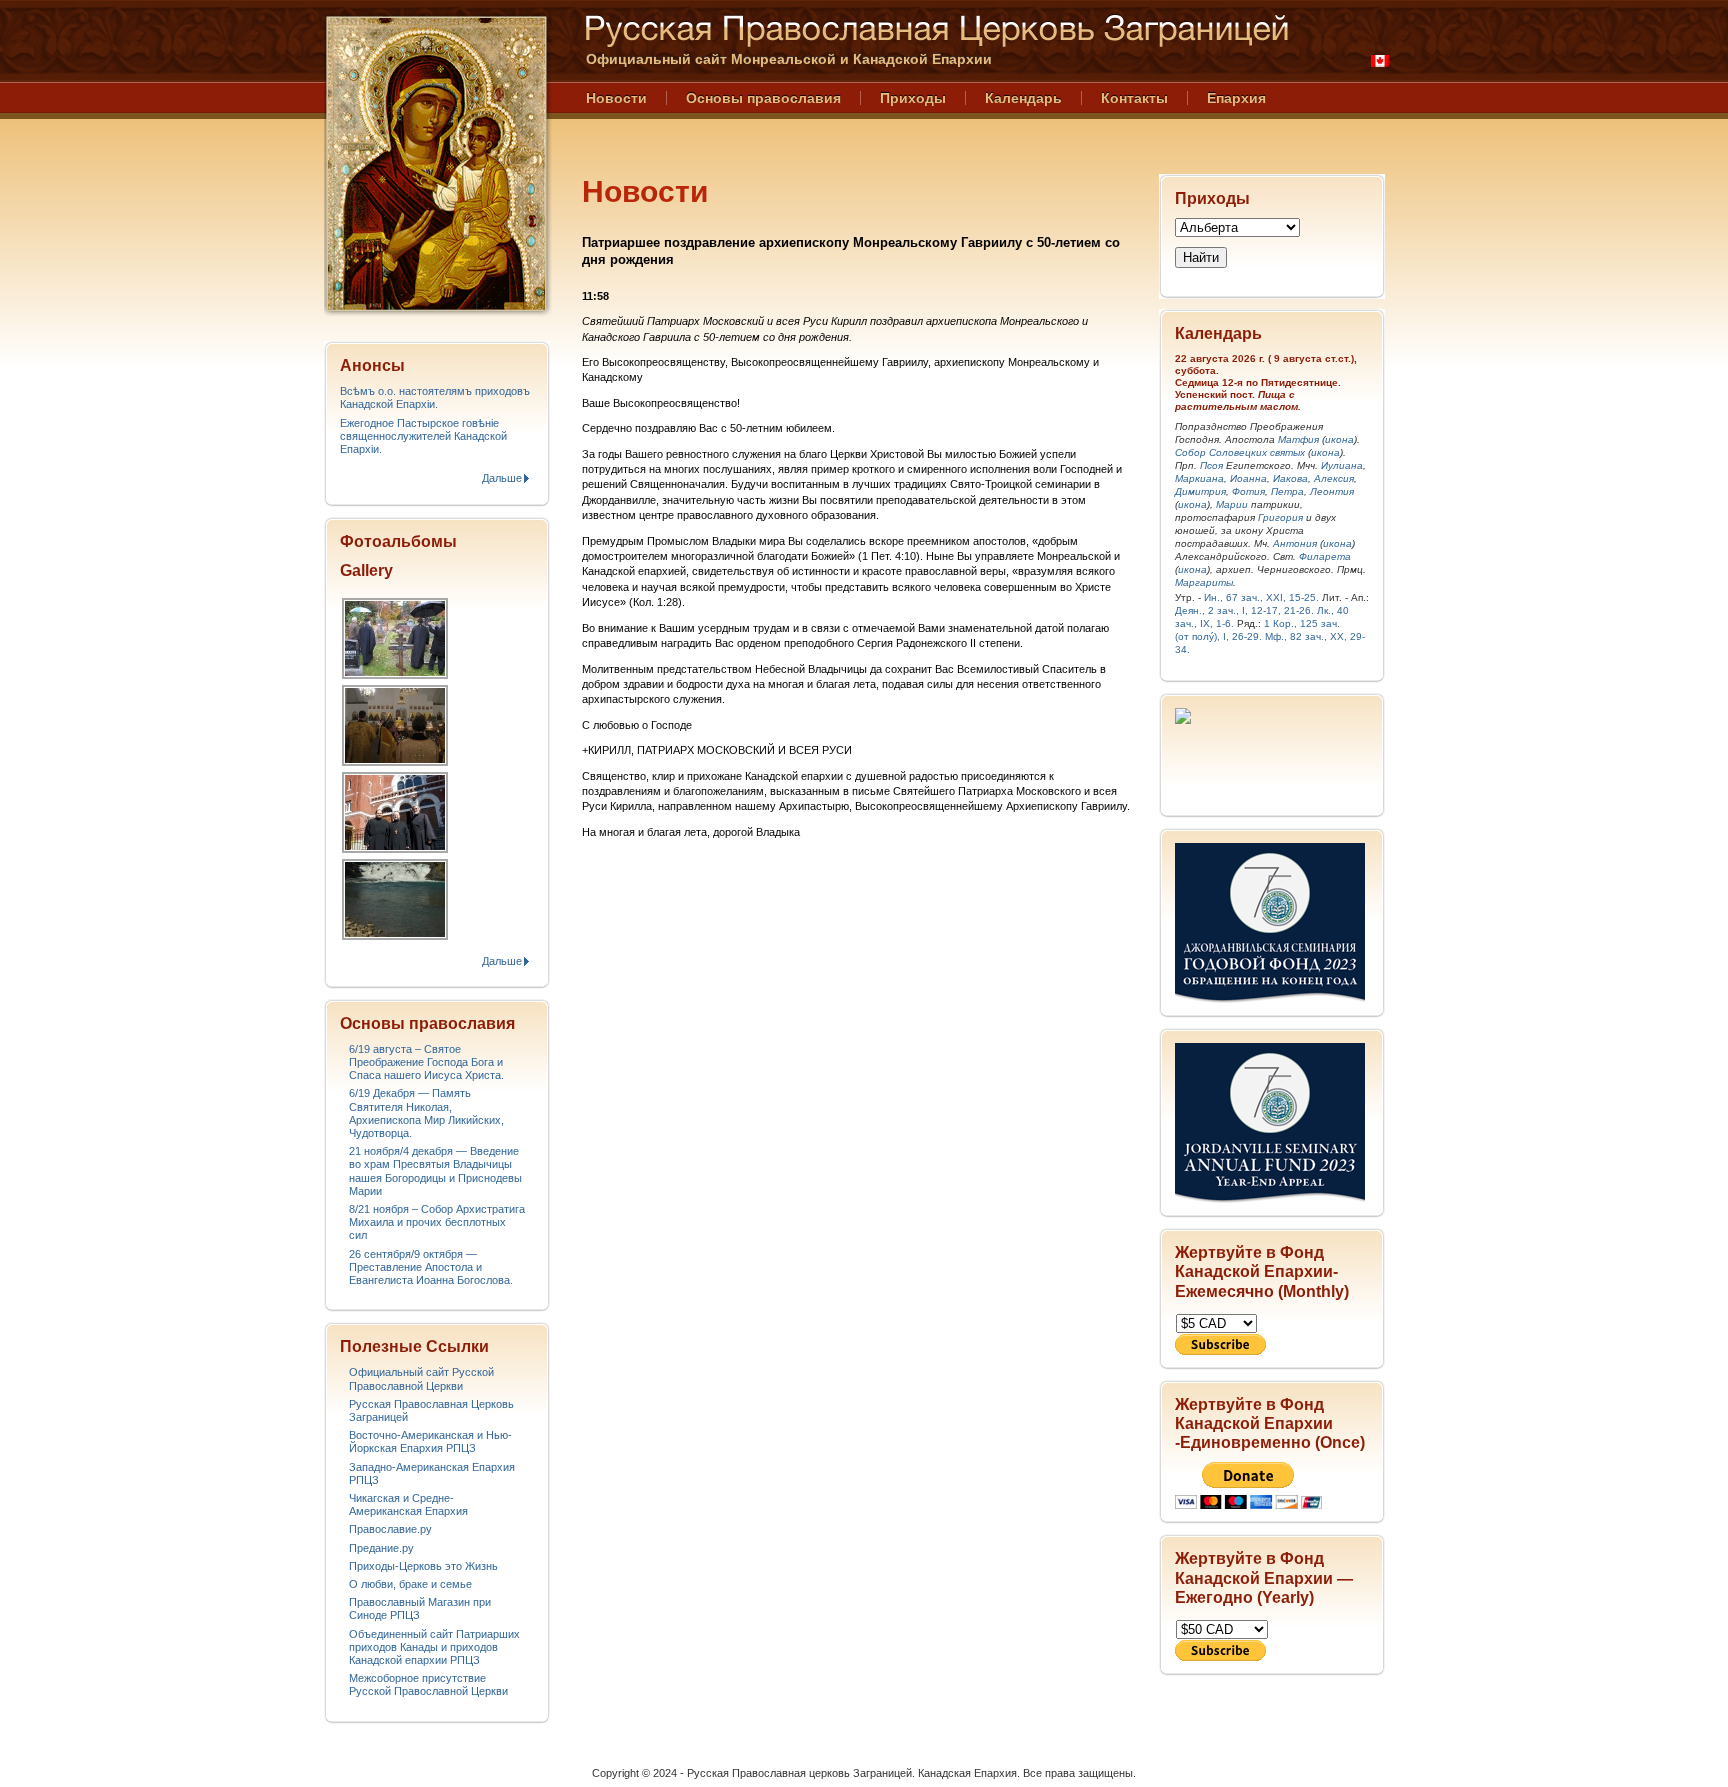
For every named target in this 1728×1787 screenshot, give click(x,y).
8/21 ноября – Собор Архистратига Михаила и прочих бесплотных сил (437, 1222)
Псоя (1211, 465)
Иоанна (1248, 478)
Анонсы (372, 365)
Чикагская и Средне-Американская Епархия (408, 1504)
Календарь (1023, 98)
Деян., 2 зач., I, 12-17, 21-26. (1244, 610)
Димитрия (1200, 491)
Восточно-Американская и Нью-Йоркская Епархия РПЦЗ (430, 1441)
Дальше (502, 478)
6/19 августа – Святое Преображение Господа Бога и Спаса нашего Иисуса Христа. (426, 1062)
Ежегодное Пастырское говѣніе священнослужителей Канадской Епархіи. (423, 436)
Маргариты (1204, 582)
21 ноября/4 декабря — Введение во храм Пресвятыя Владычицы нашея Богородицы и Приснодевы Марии (435, 1171)
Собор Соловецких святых (1240, 452)
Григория (1280, 517)
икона (1339, 439)
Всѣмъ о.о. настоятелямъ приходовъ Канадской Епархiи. (435, 397)
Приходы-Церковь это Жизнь (423, 1566)
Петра (1287, 491)
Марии (1232, 504)
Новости (616, 98)
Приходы (913, 98)
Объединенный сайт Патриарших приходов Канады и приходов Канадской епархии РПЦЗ (434, 1647)
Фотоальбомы (398, 541)
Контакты (1134, 98)
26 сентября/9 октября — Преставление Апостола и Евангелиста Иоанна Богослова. (431, 1267)
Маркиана (1199, 478)
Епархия (1236, 98)
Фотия (1248, 491)
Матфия (1298, 439)
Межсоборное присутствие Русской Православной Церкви (428, 1684)
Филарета (1325, 556)
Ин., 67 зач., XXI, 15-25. (1261, 597)
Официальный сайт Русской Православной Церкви (421, 1378)
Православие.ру (390, 1529)
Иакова (1290, 478)
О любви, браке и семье (410, 1584)
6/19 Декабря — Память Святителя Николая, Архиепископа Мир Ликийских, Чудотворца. (426, 1113)
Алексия (1334, 478)
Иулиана (1342, 465)
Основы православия (763, 98)
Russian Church (436, 163)
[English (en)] (1380, 61)
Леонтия (1332, 491)
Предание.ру (381, 1548)
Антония (1295, 543)
